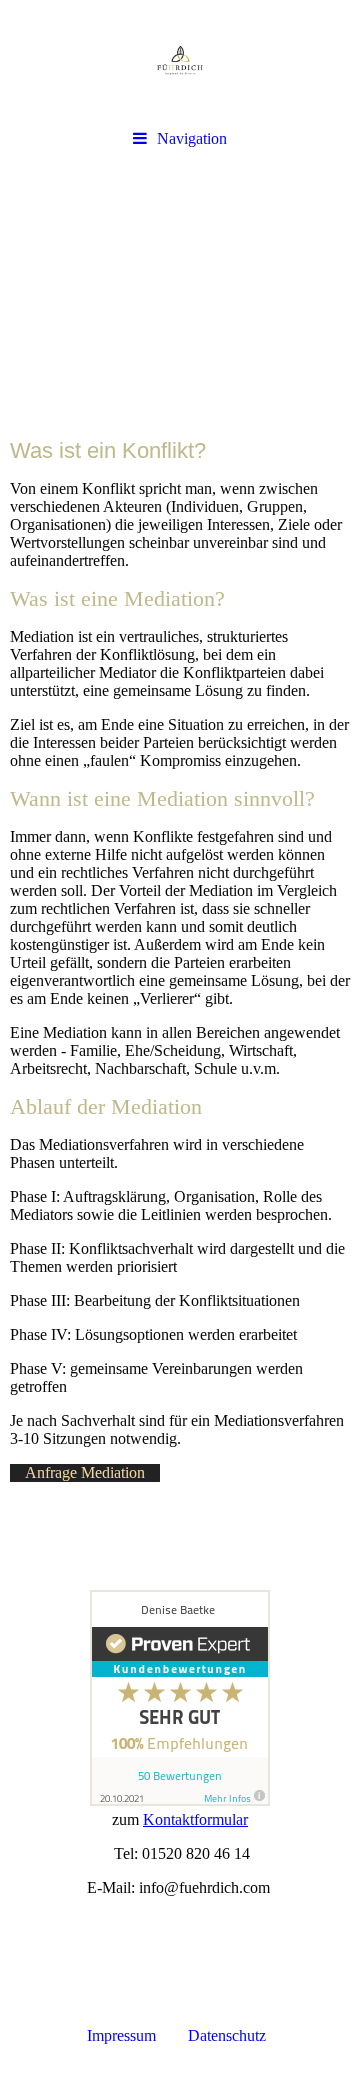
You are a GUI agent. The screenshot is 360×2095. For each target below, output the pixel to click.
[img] (180, 60)
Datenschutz (233, 2035)
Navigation (192, 138)
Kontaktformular (195, 1819)
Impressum (123, 2035)
